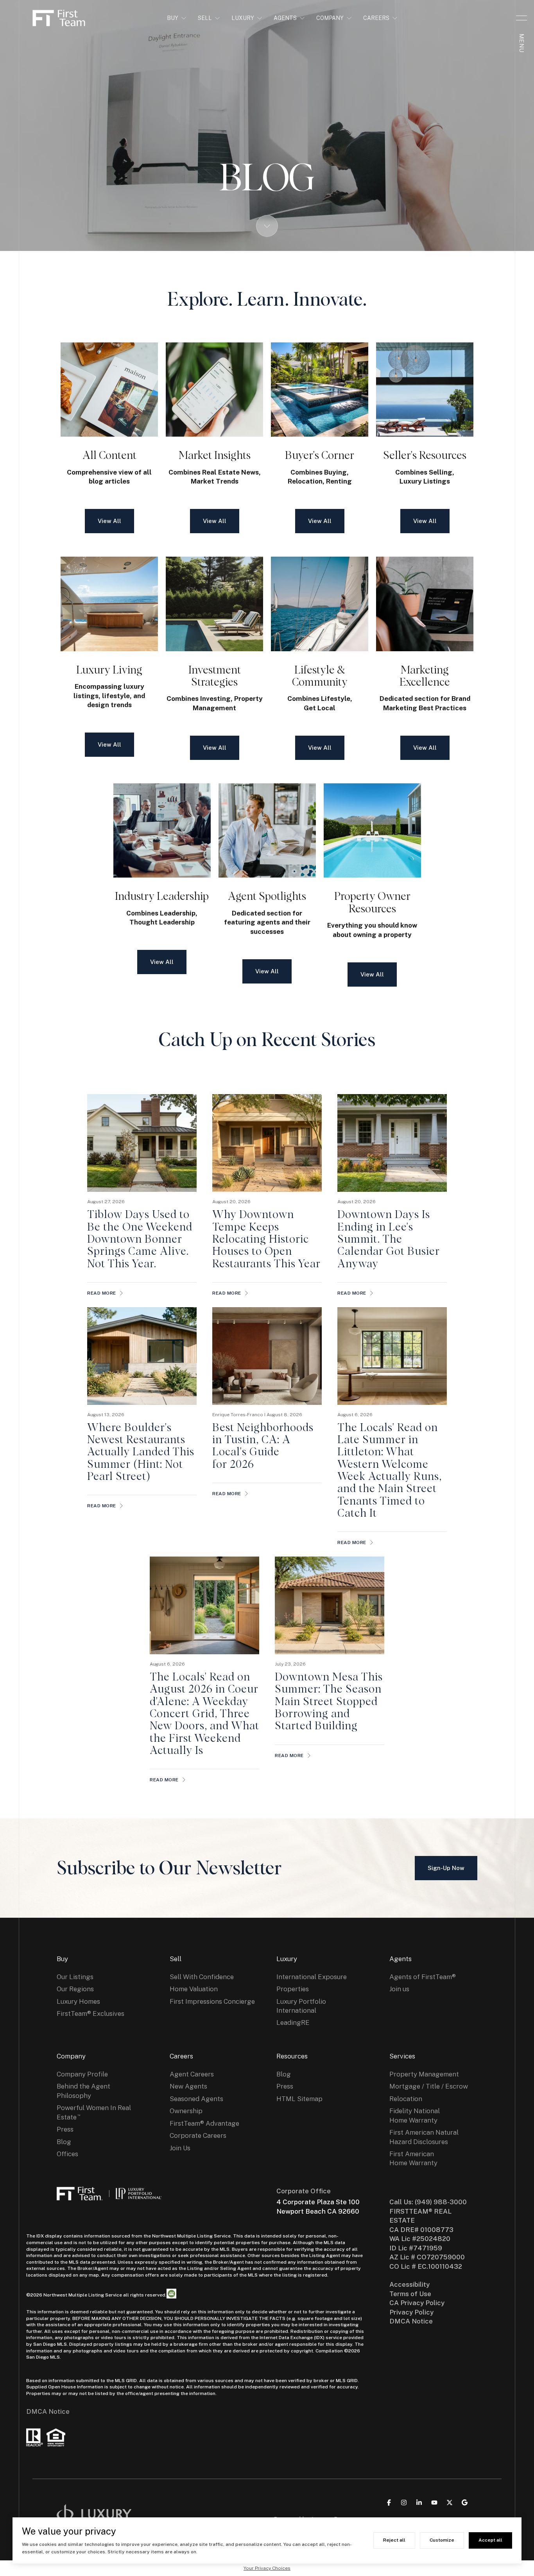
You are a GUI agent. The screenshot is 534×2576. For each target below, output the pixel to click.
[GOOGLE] (465, 2503)
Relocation (406, 2099)
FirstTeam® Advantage (204, 2123)
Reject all (394, 2540)
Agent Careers (192, 2074)
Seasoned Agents (196, 2099)
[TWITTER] (450, 2503)
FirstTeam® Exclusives (90, 2014)
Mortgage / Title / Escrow (429, 2086)
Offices (67, 2154)
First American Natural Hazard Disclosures (424, 2137)
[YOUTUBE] (434, 2503)
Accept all (490, 2540)
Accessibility (409, 2284)
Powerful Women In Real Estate (94, 2112)
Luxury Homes (78, 2001)
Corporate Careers (198, 2135)
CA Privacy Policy (417, 2303)
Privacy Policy (411, 2312)
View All (109, 521)
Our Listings (75, 1977)
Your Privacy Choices (267, 2568)
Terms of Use (410, 2294)
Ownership (186, 2111)
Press (65, 2129)
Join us (399, 1989)
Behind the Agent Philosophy (83, 2091)
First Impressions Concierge (212, 2001)
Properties (293, 1989)
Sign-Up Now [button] (446, 1868)
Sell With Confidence (202, 1977)
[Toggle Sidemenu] (521, 18)
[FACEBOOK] (389, 2503)
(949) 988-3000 (441, 2202)
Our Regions (75, 1989)
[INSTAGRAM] (404, 2503)
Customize (442, 2540)
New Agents (188, 2086)
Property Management (424, 2074)
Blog (64, 2142)
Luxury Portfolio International (301, 2006)
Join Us (180, 2148)
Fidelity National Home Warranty (415, 2115)
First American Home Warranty (413, 2158)
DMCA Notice (48, 2411)
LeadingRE (293, 2022)
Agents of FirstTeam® (423, 1977)
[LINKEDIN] (419, 2503)
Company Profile (82, 2074)
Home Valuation (194, 1989)
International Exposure (312, 1977)
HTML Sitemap (299, 2099)
